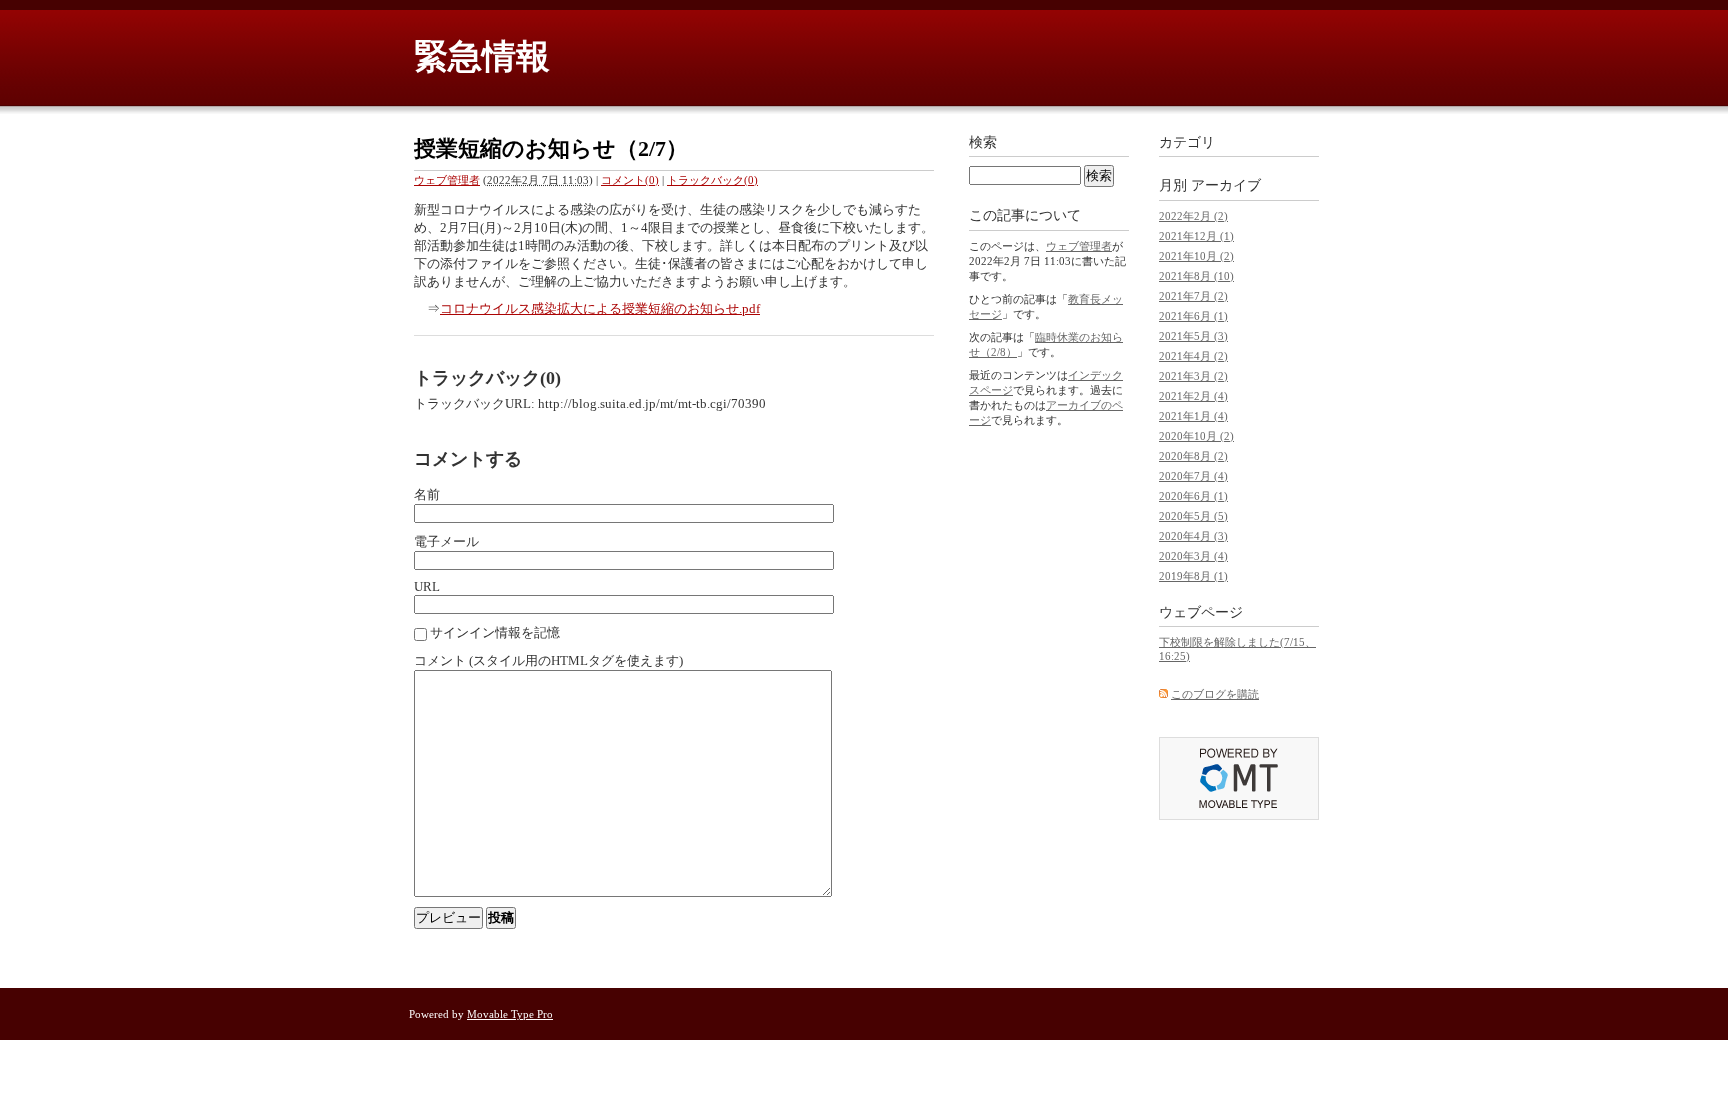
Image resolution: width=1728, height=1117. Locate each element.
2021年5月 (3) (1193, 336)
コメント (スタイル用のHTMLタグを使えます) (548, 660)
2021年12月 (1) (1196, 236)
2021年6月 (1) (1193, 316)
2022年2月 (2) (1193, 216)
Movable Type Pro (510, 1014)
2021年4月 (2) (1193, 356)
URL (427, 586)
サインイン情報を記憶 (495, 632)
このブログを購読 (1215, 694)
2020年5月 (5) (1193, 516)
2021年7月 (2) (1193, 296)
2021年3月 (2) (1193, 376)
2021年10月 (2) (1196, 256)
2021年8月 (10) (1196, 276)
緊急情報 (482, 56)
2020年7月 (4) (1193, 476)
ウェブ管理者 (447, 180)
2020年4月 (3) (1193, 536)
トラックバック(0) (712, 180)
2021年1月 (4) (1193, 416)
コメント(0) (630, 180)
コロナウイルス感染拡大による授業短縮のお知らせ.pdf (600, 308)
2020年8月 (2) (1193, 456)
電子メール (446, 541)
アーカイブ (1226, 185)
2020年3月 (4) (1193, 556)
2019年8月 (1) (1193, 576)
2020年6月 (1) (1193, 496)
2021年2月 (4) (1193, 396)
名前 (427, 494)
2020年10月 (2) (1196, 436)
